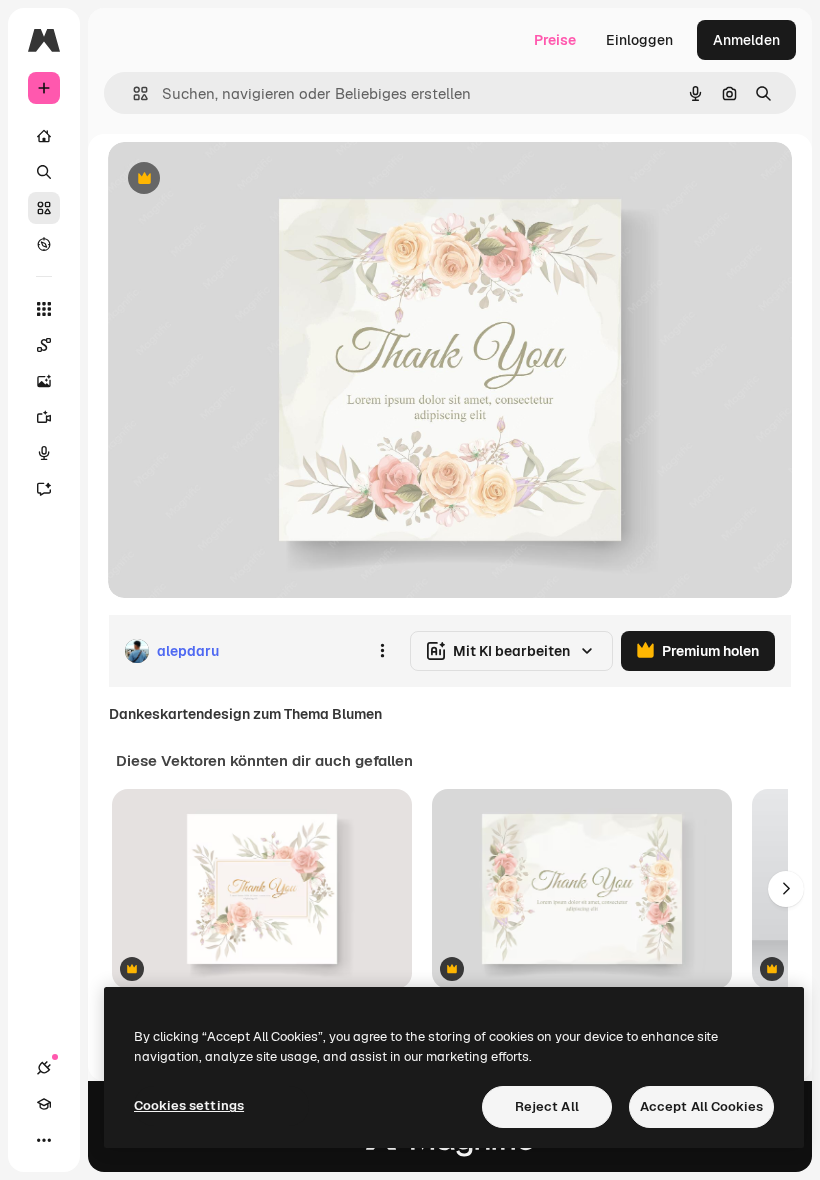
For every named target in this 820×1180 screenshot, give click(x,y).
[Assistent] (44, 489)
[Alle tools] (44, 309)
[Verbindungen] (44, 1068)
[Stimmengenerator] (44, 453)
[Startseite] (44, 136)
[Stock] (44, 208)
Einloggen (639, 40)
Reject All (547, 1106)
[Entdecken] (44, 244)
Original (236, 179)
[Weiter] (786, 889)
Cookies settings (189, 1105)
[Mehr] (44, 1140)
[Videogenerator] (44, 417)
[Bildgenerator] (44, 381)
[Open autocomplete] (132, 93)
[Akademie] (44, 1104)
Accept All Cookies (701, 1106)
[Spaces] (44, 345)
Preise (555, 40)
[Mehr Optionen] (382, 651)
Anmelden (746, 40)
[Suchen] (44, 172)
